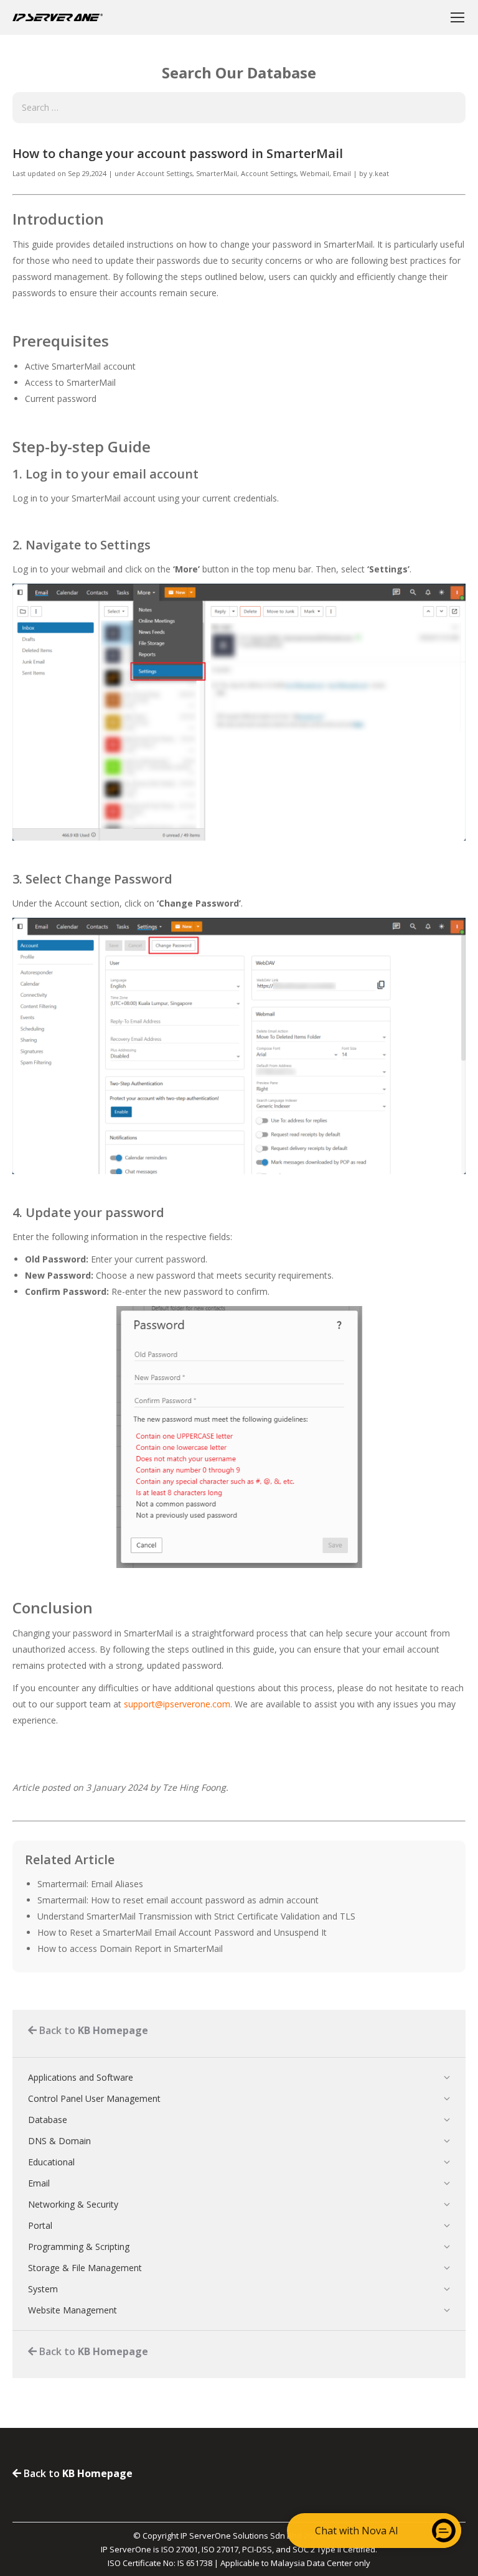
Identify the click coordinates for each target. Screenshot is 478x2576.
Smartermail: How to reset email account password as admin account (178, 1900)
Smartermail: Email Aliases (90, 1884)
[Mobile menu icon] (457, 17)
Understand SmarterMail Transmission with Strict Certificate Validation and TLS (196, 1916)
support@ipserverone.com (177, 1704)
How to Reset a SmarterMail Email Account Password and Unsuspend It (182, 1932)
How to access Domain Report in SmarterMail (130, 1948)
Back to (92, 2030)
